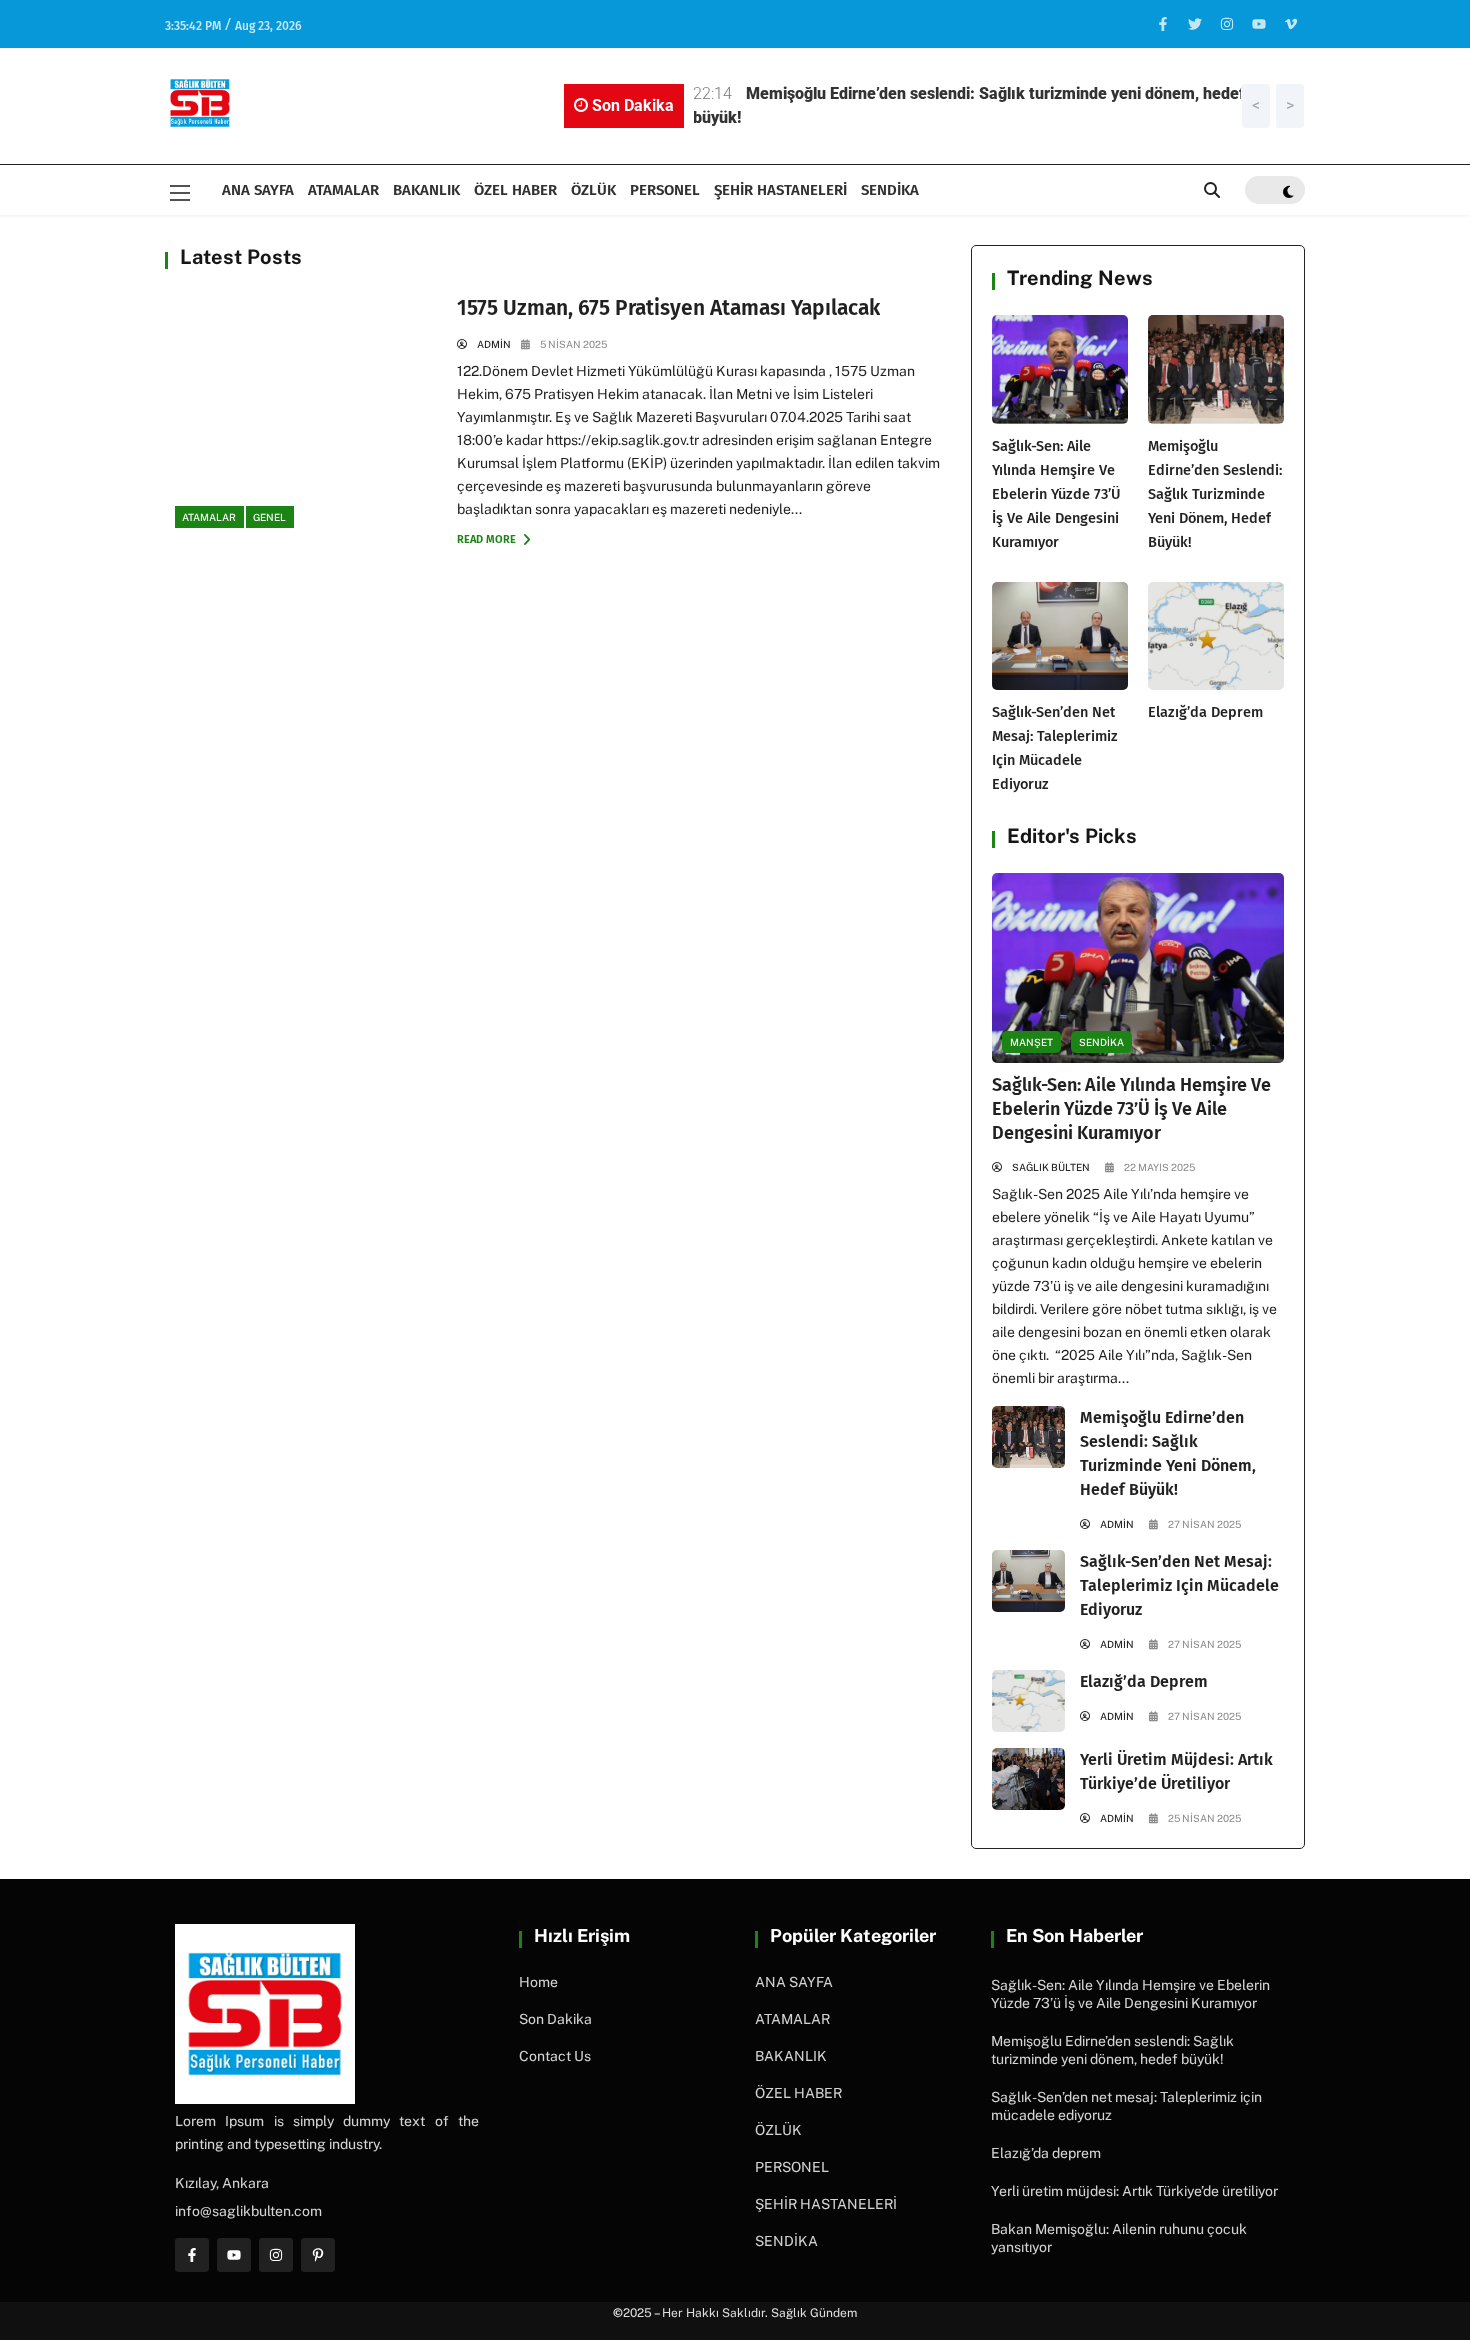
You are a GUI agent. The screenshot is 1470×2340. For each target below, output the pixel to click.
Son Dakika (555, 2019)
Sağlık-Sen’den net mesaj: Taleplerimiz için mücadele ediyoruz (1179, 1585)
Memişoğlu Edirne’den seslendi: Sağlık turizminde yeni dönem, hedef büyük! (1215, 494)
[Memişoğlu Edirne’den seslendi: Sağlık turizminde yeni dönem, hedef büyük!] (1216, 369)
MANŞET (1031, 1042)
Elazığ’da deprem (1205, 712)
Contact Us (555, 2056)
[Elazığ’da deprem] (1216, 636)
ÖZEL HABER (515, 190)
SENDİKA (890, 190)
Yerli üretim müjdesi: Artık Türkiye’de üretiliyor (1134, 2191)
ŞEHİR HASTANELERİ (780, 190)
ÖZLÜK (593, 190)
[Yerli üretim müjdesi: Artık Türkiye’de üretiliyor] (1028, 1779)
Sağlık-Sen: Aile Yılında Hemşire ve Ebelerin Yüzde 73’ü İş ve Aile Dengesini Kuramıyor (1056, 494)
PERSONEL (665, 190)
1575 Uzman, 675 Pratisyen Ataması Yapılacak (668, 308)
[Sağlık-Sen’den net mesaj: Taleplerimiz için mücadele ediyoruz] (1060, 636)
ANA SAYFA (258, 190)
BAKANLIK (426, 190)
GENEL (269, 517)
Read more (488, 539)
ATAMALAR (343, 190)
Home (538, 1982)
